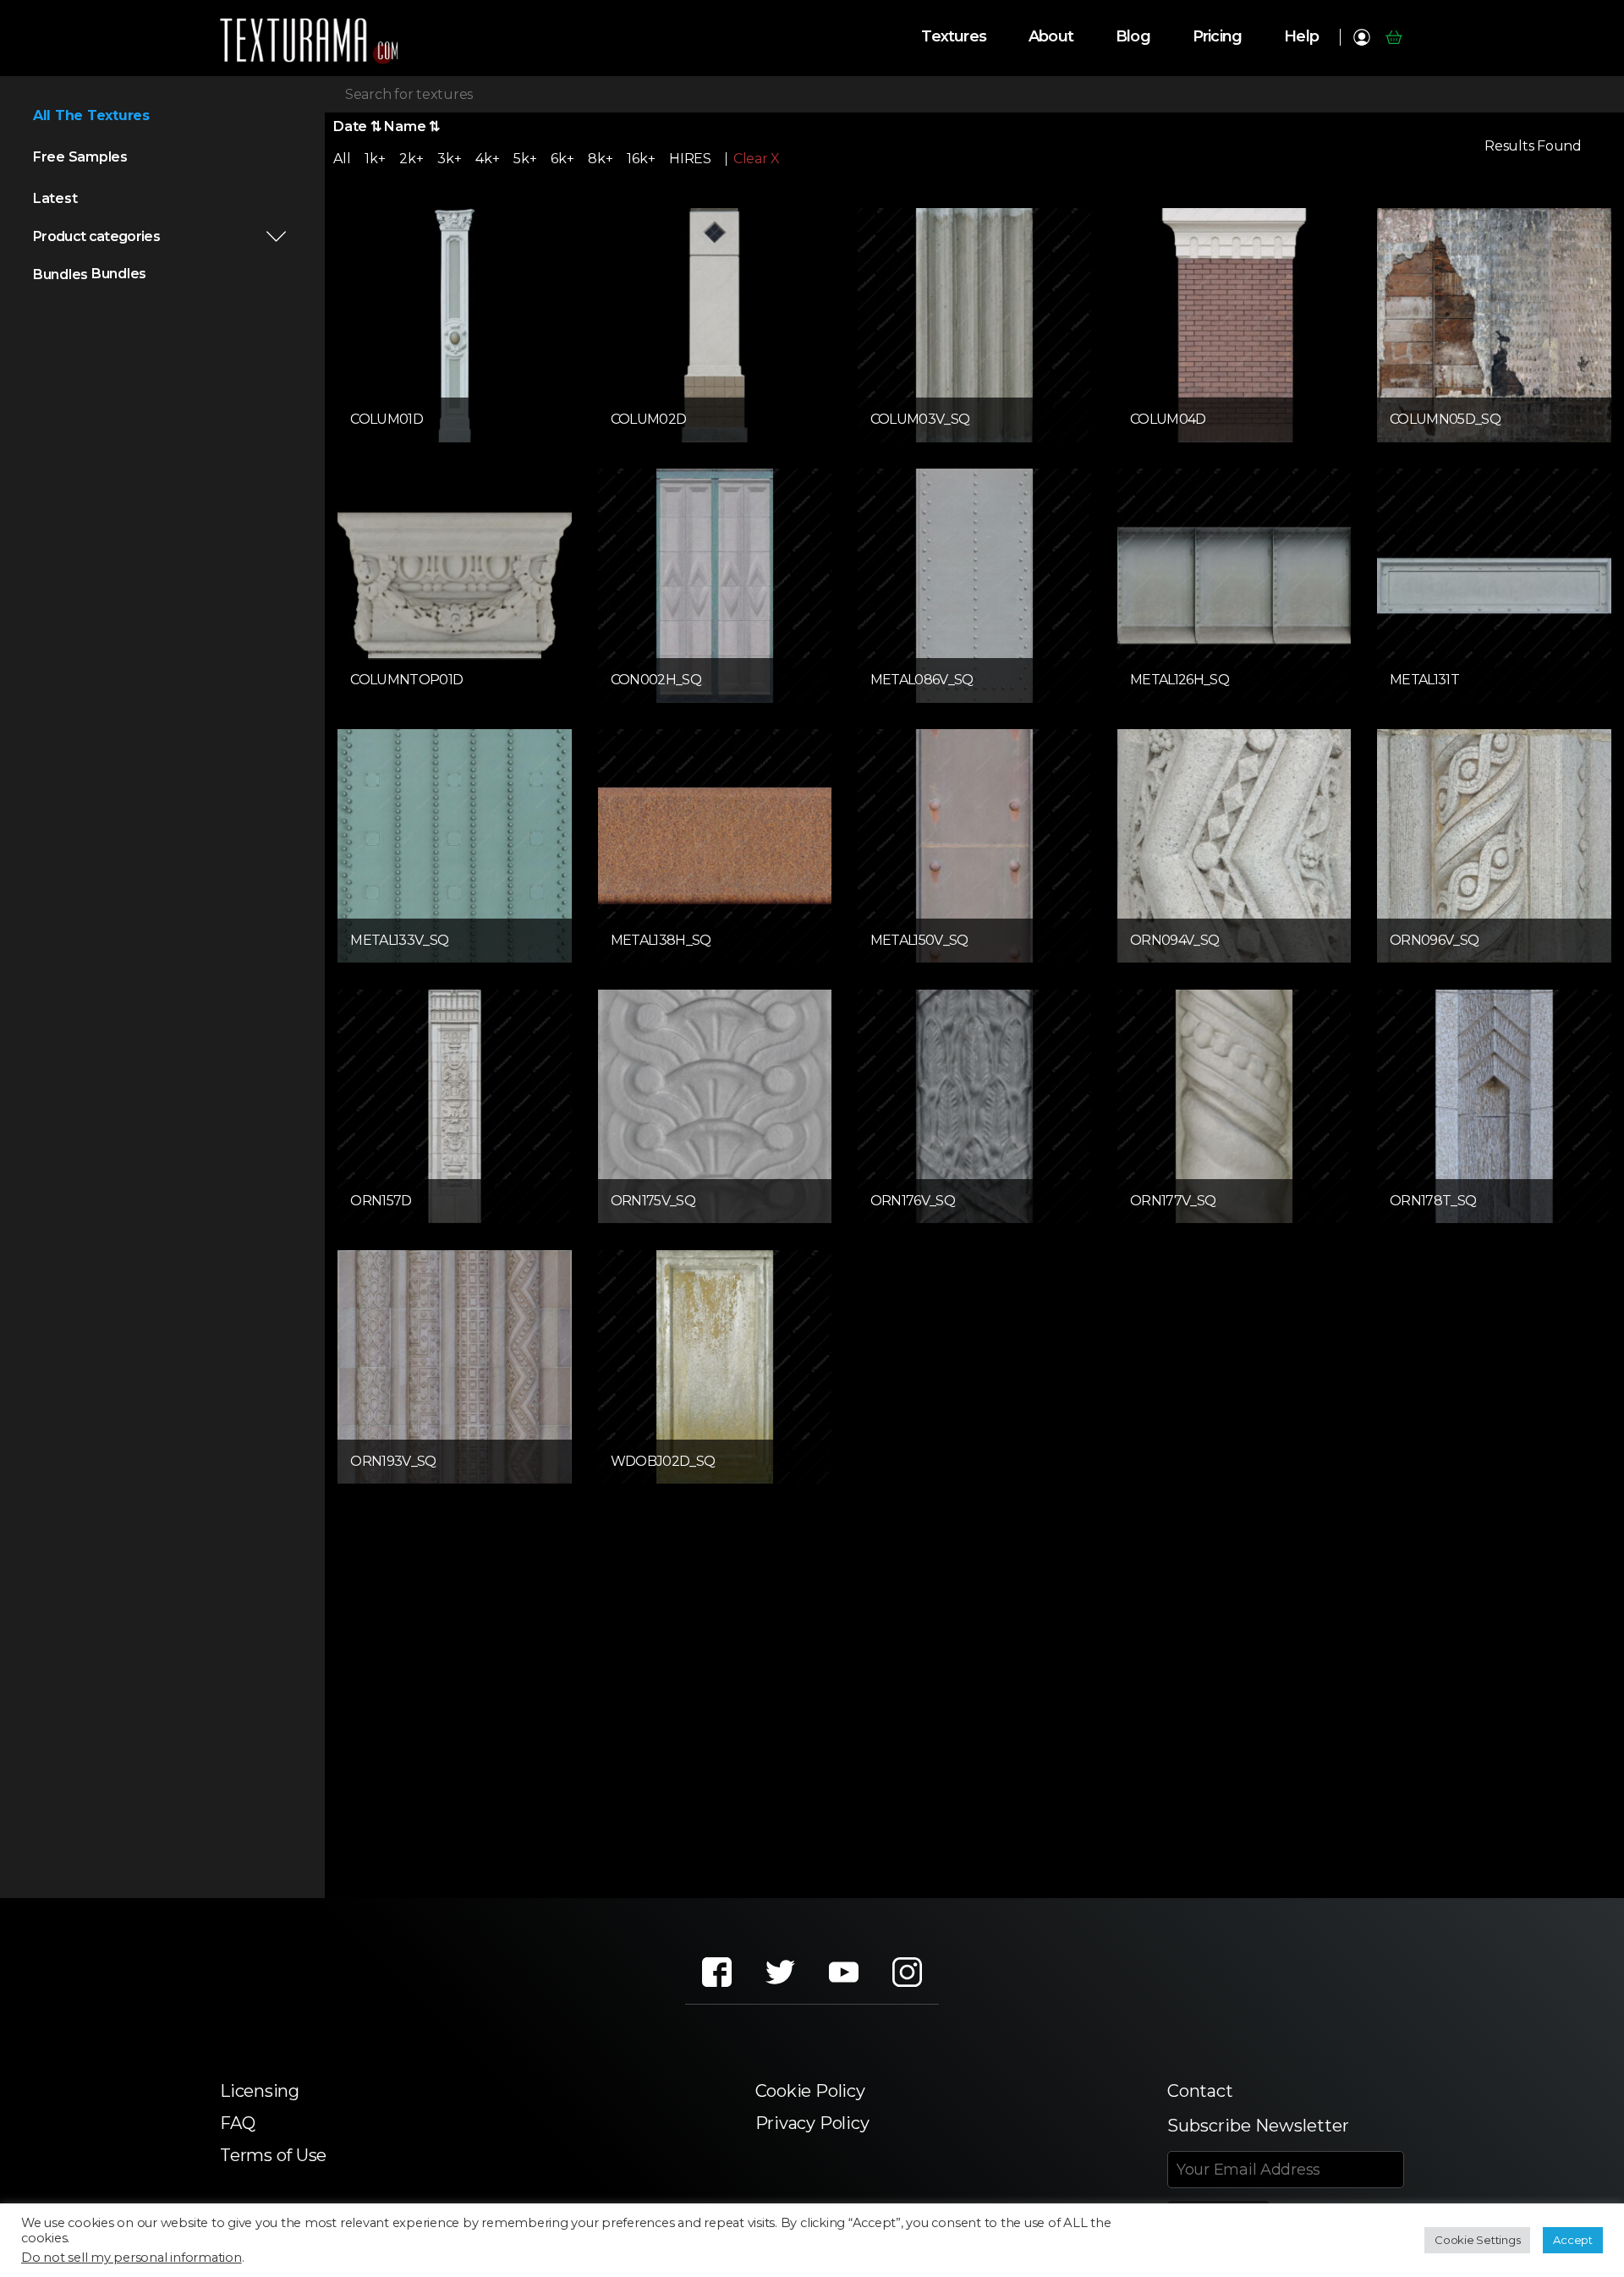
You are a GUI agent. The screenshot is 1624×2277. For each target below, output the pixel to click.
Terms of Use (273, 2155)
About (1051, 37)
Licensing (260, 2091)
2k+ (411, 159)
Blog (1133, 37)
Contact (1200, 2091)
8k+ (600, 159)
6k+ (562, 159)
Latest (55, 198)
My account (1361, 37)
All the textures (91, 115)
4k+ (487, 159)
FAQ (237, 2123)
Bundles (60, 274)
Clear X (757, 159)
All (342, 159)
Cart (1394, 37)
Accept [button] (1573, 2240)
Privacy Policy (812, 2123)
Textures (954, 37)
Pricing (1217, 37)
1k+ (375, 159)
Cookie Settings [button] (1477, 2240)
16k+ (641, 159)
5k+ (525, 159)
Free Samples (80, 157)
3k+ (449, 159)
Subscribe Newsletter (1258, 2126)
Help (1301, 37)
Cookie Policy (810, 2091)
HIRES (690, 159)
